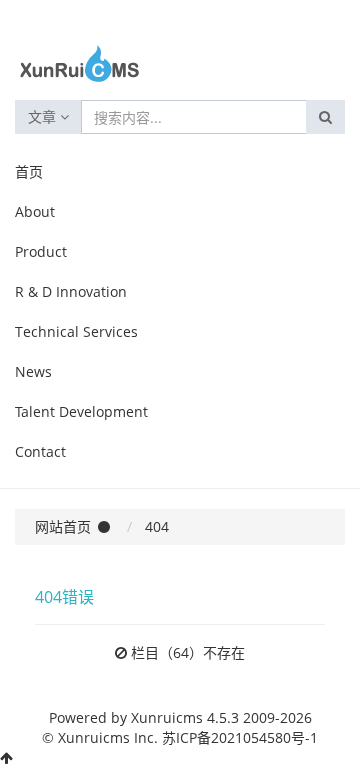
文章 (44, 116)
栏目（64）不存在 (188, 652)
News (33, 371)
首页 (29, 171)
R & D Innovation (71, 291)
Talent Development (81, 411)
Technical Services (76, 331)
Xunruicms (167, 717)
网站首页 (63, 526)
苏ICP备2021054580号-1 (240, 737)
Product (41, 251)
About (35, 211)
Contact (40, 451)
